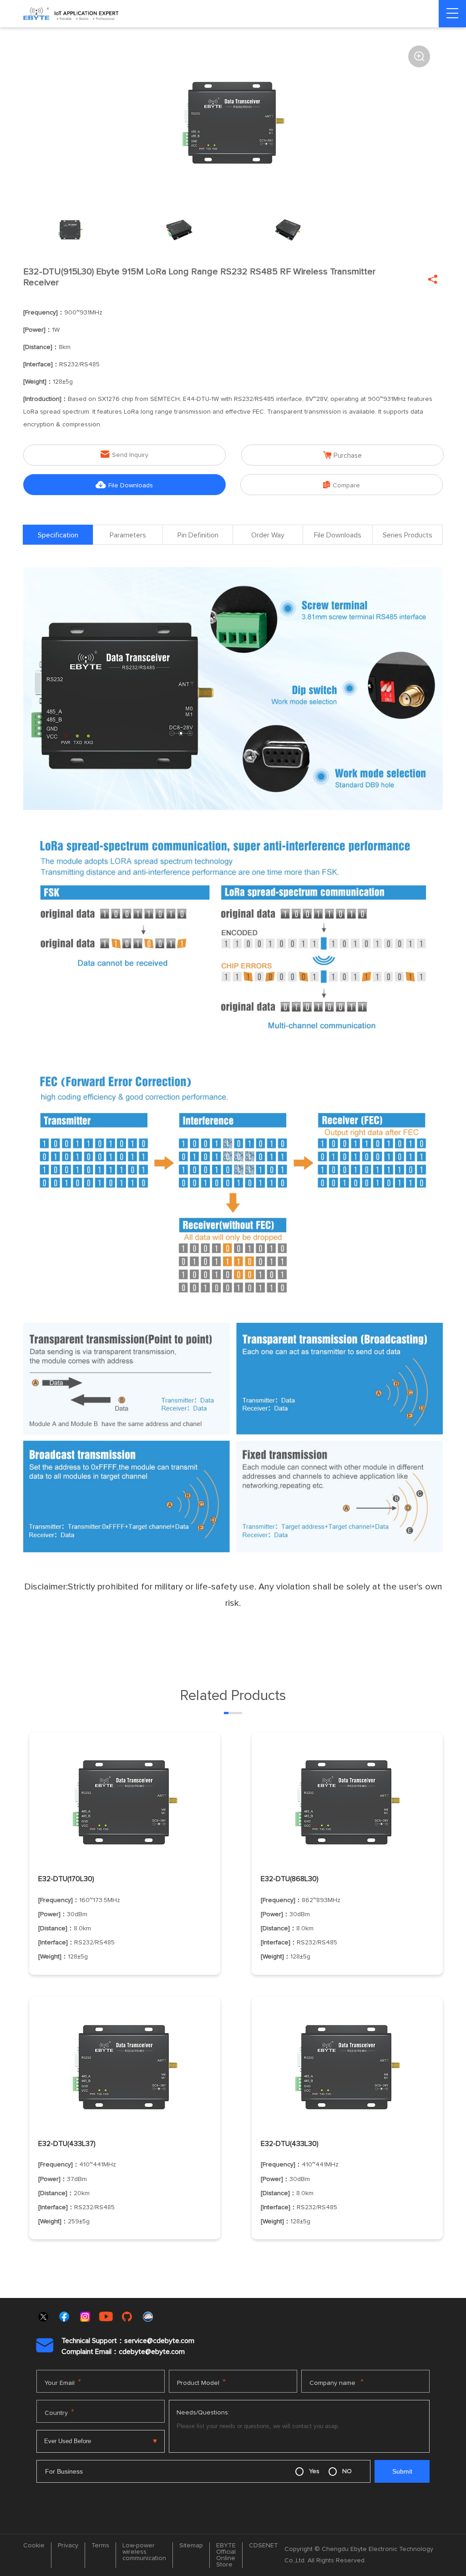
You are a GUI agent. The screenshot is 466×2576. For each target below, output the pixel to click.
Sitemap (191, 2546)
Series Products (408, 535)
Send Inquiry (124, 454)
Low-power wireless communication (144, 2552)
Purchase (342, 455)
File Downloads (124, 485)
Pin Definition (198, 535)
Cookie (34, 2546)
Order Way (268, 535)
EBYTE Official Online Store (226, 2555)
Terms (100, 2546)
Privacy (68, 2546)
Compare (342, 485)
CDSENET (263, 2546)
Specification (58, 535)
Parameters (128, 535)
